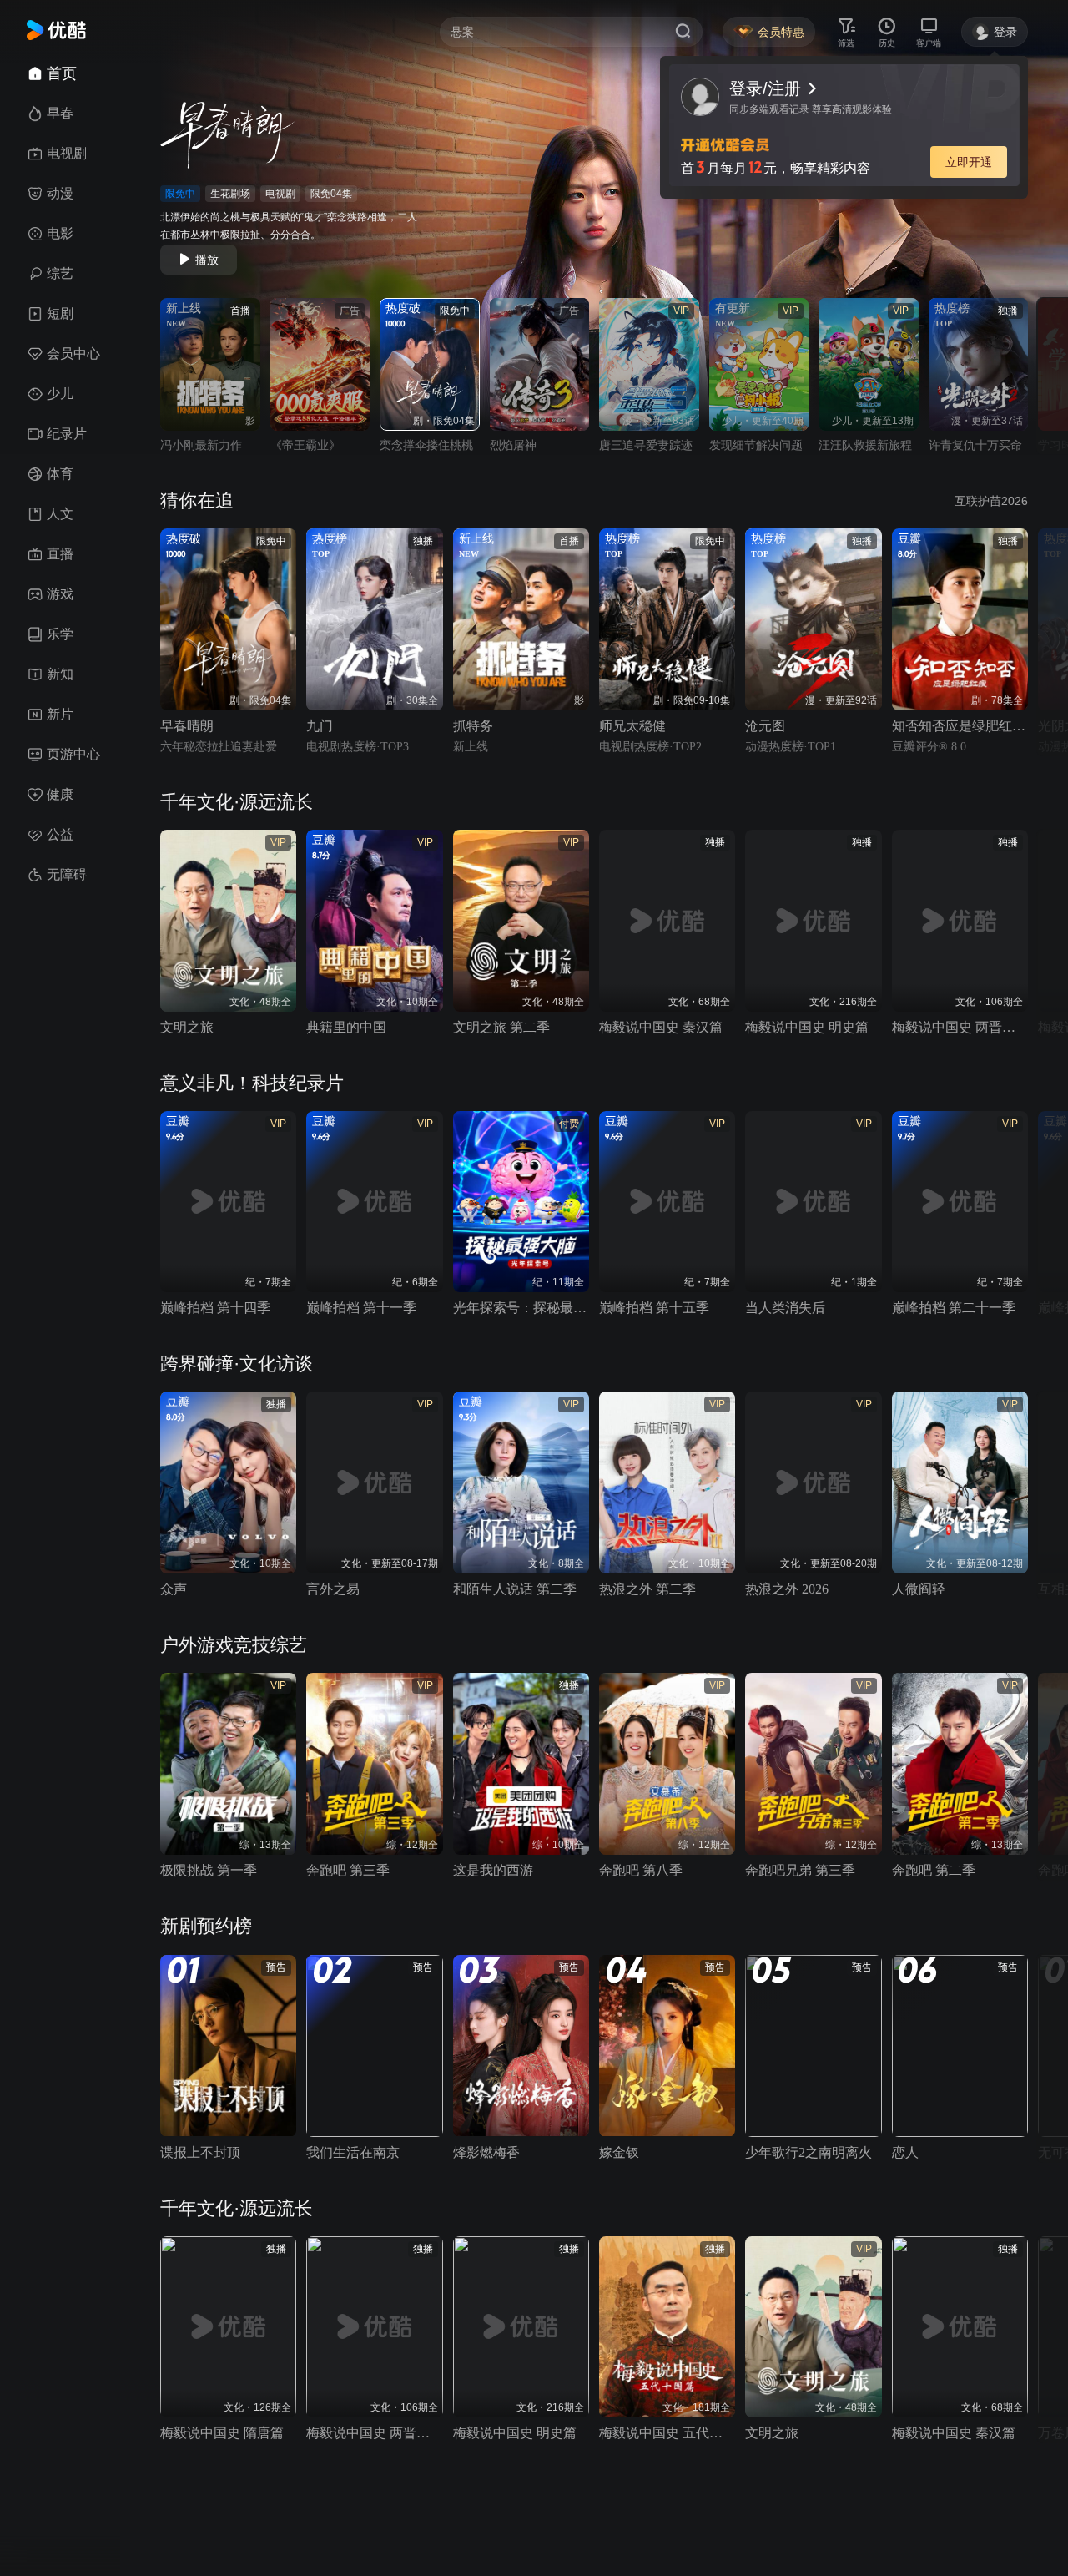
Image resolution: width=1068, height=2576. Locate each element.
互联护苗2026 (991, 501)
